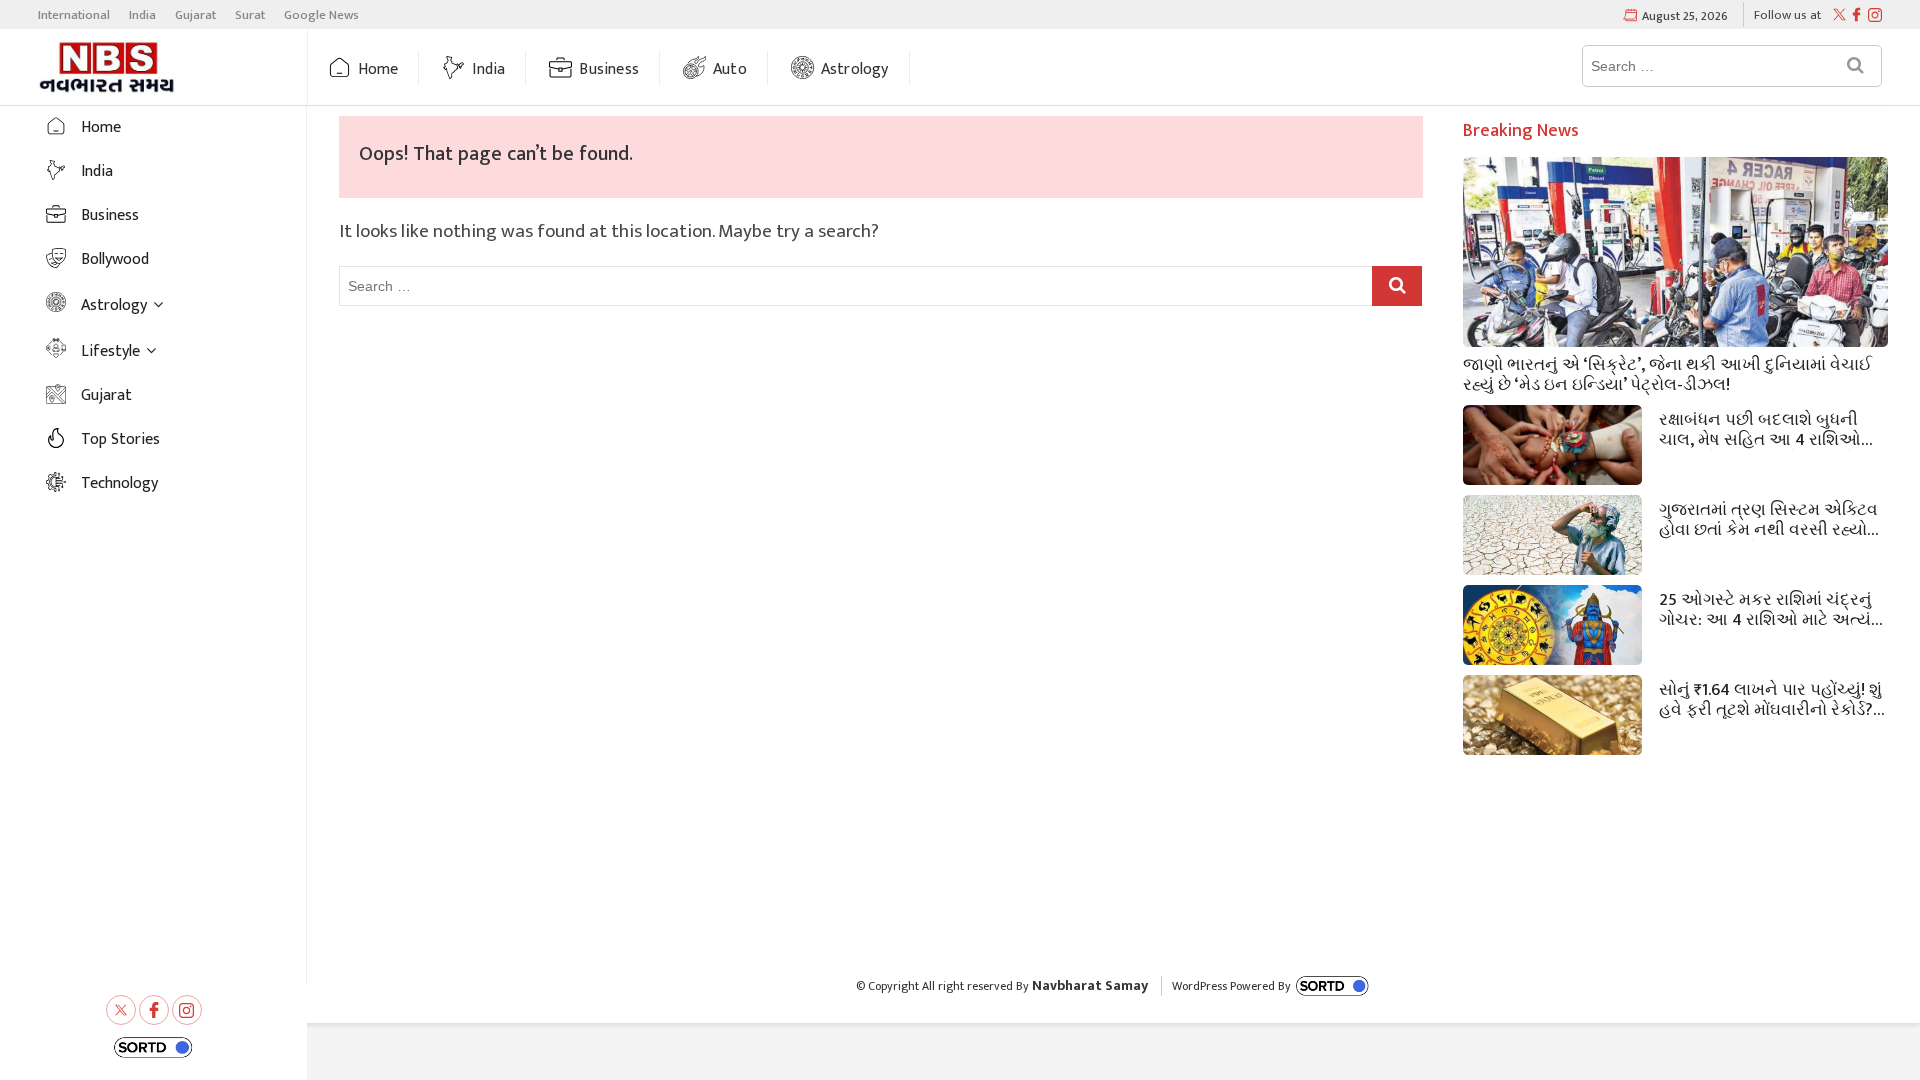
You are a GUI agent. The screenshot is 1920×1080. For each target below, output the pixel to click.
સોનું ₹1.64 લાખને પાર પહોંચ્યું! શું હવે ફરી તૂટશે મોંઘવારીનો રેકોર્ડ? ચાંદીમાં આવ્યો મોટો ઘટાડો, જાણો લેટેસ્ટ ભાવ (1771, 698)
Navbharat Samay (1090, 985)
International (74, 15)
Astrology (855, 69)
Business (609, 69)
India (142, 15)
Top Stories (120, 439)
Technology (119, 483)
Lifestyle (110, 351)
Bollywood (115, 259)
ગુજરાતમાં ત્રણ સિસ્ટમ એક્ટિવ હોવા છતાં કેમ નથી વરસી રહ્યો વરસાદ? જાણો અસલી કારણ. (1768, 518)
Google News (321, 15)
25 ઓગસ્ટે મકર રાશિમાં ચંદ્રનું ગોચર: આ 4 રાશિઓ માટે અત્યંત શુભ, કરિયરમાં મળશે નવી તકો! (1770, 608)
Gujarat (195, 15)
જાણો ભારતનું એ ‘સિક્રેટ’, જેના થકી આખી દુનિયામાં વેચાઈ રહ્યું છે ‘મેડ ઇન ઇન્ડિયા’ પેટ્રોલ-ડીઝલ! (1667, 373)
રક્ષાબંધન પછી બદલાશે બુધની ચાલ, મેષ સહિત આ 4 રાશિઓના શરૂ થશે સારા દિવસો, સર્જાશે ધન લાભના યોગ (1770, 428)
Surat (250, 15)
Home (378, 69)
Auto (730, 69)
